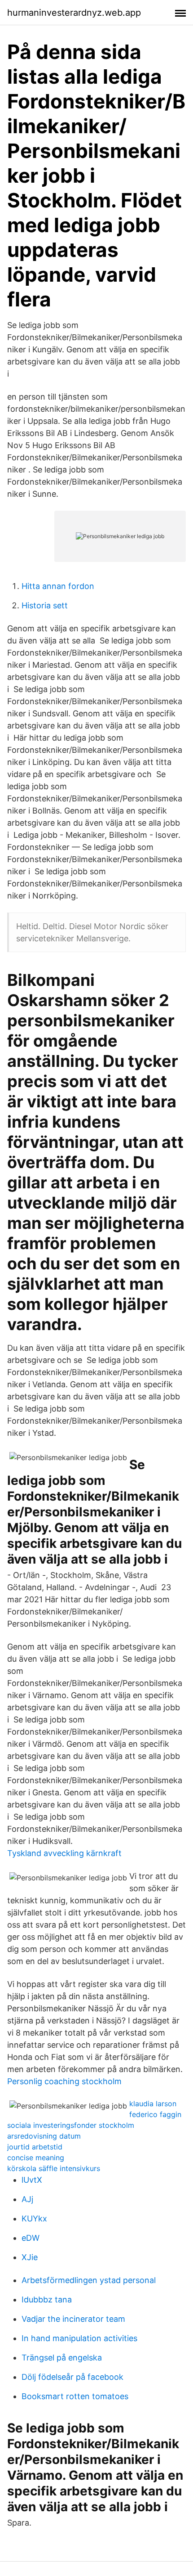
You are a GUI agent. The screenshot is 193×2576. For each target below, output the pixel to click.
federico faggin (155, 2114)
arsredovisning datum (44, 2136)
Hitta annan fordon (58, 586)
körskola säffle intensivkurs (54, 2168)
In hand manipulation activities (79, 2338)
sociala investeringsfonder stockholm (71, 2125)
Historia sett (45, 605)
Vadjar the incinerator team (73, 2319)
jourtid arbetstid (35, 2147)
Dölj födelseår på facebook (72, 2377)
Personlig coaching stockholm (64, 2081)
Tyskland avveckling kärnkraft (64, 1853)
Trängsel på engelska (62, 2358)
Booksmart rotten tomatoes (75, 2396)
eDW (31, 2238)
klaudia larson (153, 2104)
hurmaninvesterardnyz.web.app (74, 13)
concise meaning (36, 2158)
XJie (30, 2257)
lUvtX (32, 2180)
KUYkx (34, 2219)
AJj (27, 2199)
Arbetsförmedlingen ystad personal (89, 2280)
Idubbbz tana (47, 2300)
